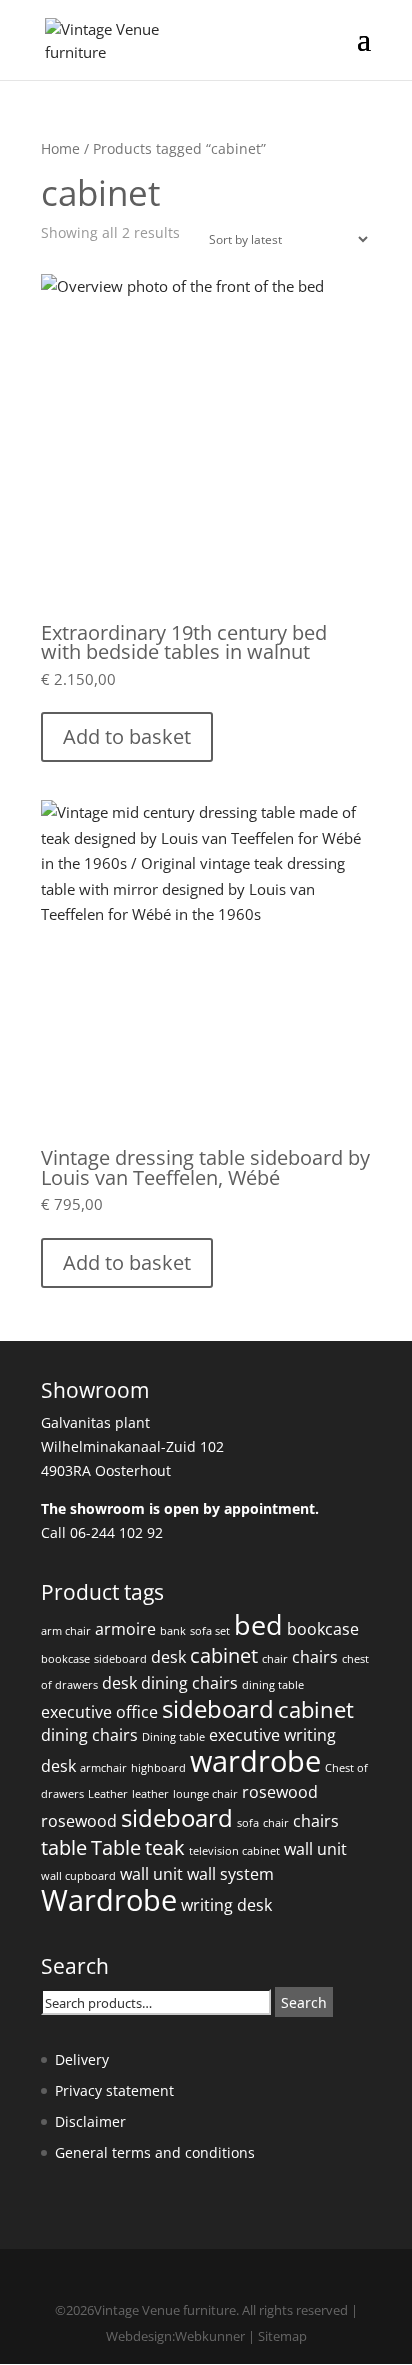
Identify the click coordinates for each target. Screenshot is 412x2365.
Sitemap (282, 2336)
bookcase (323, 1629)
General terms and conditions (155, 2152)
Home (60, 148)
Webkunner (210, 2336)
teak (165, 1847)
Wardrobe (109, 1900)
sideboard (120, 1659)
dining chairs (189, 1683)
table (64, 1847)
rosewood (280, 1792)
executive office (99, 1712)
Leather (108, 1794)
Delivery (82, 2059)
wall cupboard (78, 1876)
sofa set (210, 1631)
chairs (315, 1657)
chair (275, 1659)
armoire (125, 1629)
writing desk (226, 1905)
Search (304, 2002)
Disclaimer (90, 2121)
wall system (230, 1874)
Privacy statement (114, 2090)
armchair (103, 1768)
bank (173, 1631)
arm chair (66, 1631)
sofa (248, 1823)
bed (258, 1624)
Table (116, 1847)
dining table (273, 1685)
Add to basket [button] (127, 736)
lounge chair (205, 1794)
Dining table (173, 1737)
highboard (158, 1768)
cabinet (224, 1655)
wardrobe (255, 1761)
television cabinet (234, 1851)
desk (168, 1657)
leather (150, 1794)
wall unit (315, 1849)
